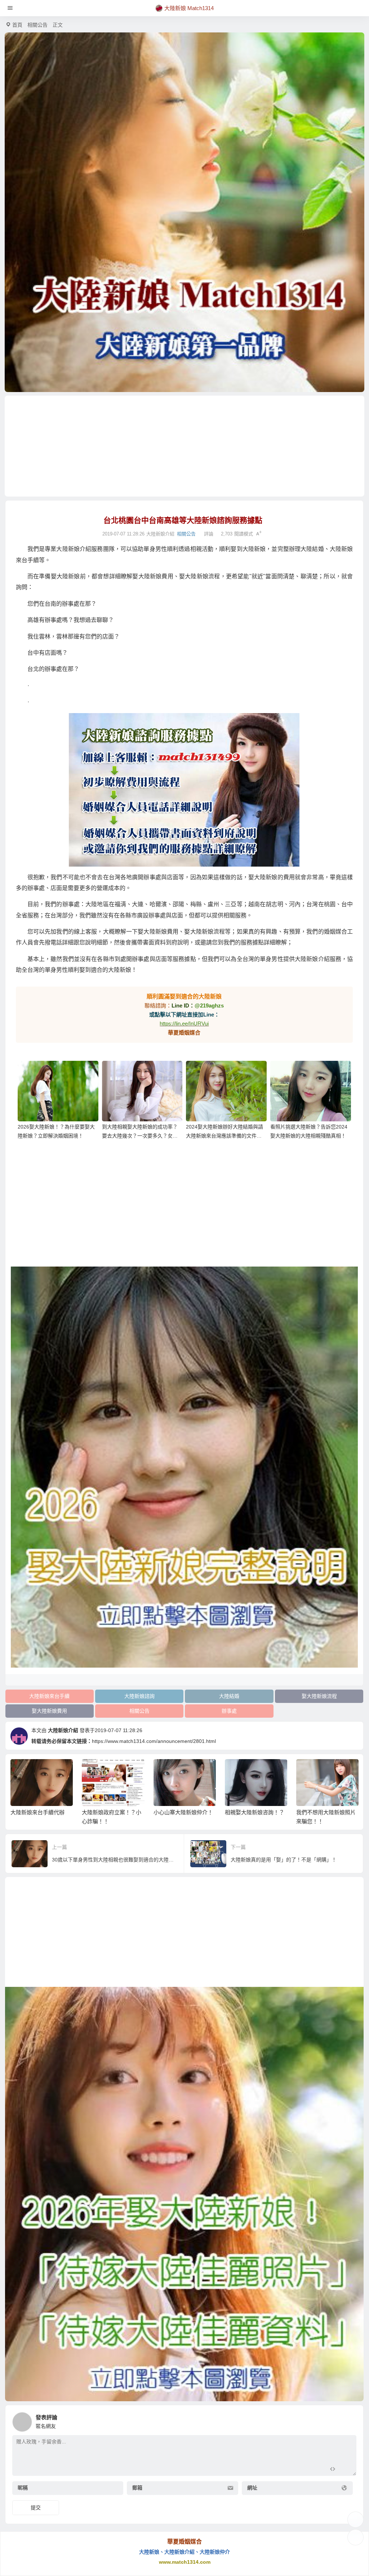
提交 (36, 2508)
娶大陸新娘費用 (49, 1711)
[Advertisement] (184, 446)
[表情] (345, 2470)
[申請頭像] (349, 2420)
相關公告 (37, 25)
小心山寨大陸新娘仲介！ (112, 1812)
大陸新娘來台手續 (49, 1696)
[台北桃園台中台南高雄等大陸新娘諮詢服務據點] (184, 790)
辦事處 (229, 1711)
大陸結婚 (229, 1696)
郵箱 (137, 2488)
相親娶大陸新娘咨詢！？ (183, 1812)
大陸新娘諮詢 (139, 1696)
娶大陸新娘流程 (319, 1696)
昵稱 (23, 2488)
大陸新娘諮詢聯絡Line (323, 1812)
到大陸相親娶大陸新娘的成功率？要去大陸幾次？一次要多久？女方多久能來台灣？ (140, 1136)
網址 (252, 2488)
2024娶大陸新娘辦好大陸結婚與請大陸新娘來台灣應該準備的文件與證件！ (224, 1136)
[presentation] (318, 1771)
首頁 (17, 25)
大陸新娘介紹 (63, 1730)
